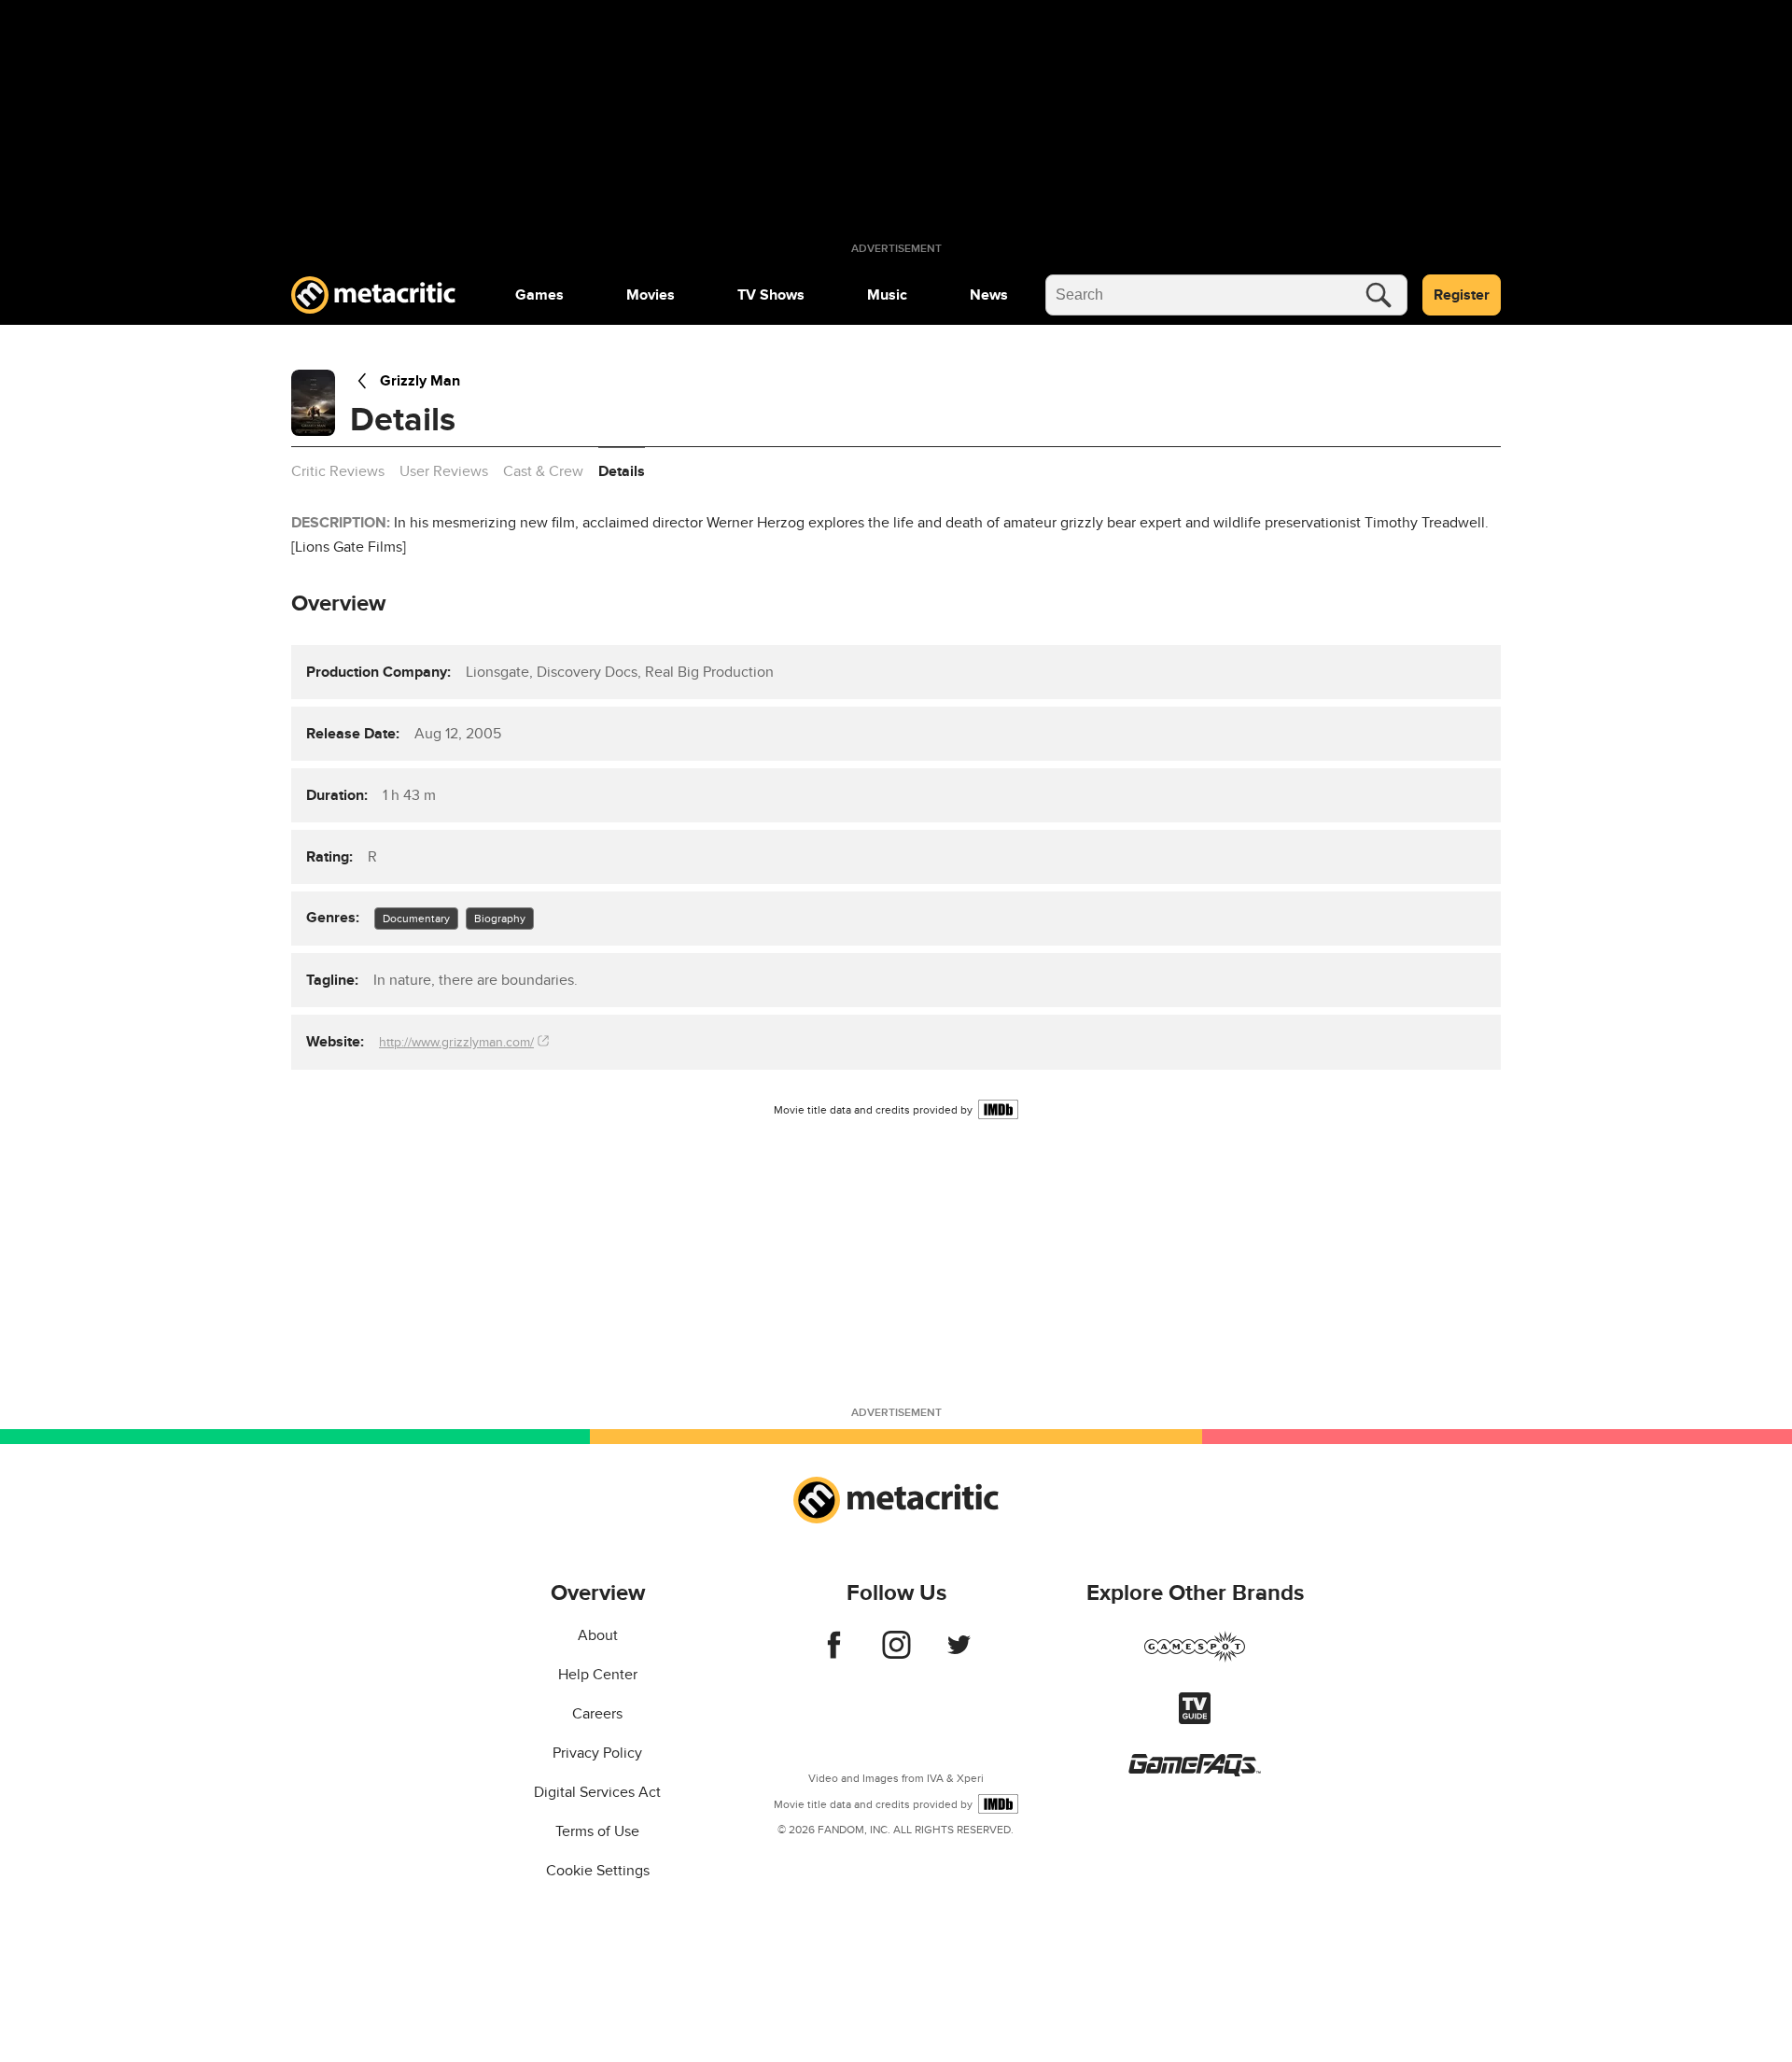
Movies (651, 295)
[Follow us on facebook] (834, 1654)
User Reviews (444, 471)
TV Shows (771, 295)
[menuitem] (539, 295)
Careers (597, 1714)
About (598, 1635)
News (989, 295)
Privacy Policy (597, 1753)
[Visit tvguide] (1195, 1719)
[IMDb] (998, 1109)
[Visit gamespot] (1195, 1658)
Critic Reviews (338, 471)
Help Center (598, 1675)
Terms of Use (597, 1831)
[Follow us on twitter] (959, 1654)
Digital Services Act (597, 1792)
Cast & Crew (543, 471)
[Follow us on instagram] (896, 1654)
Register (1462, 295)
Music (887, 295)
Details (622, 471)
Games (539, 295)
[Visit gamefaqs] (1195, 1772)
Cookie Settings (598, 1871)
